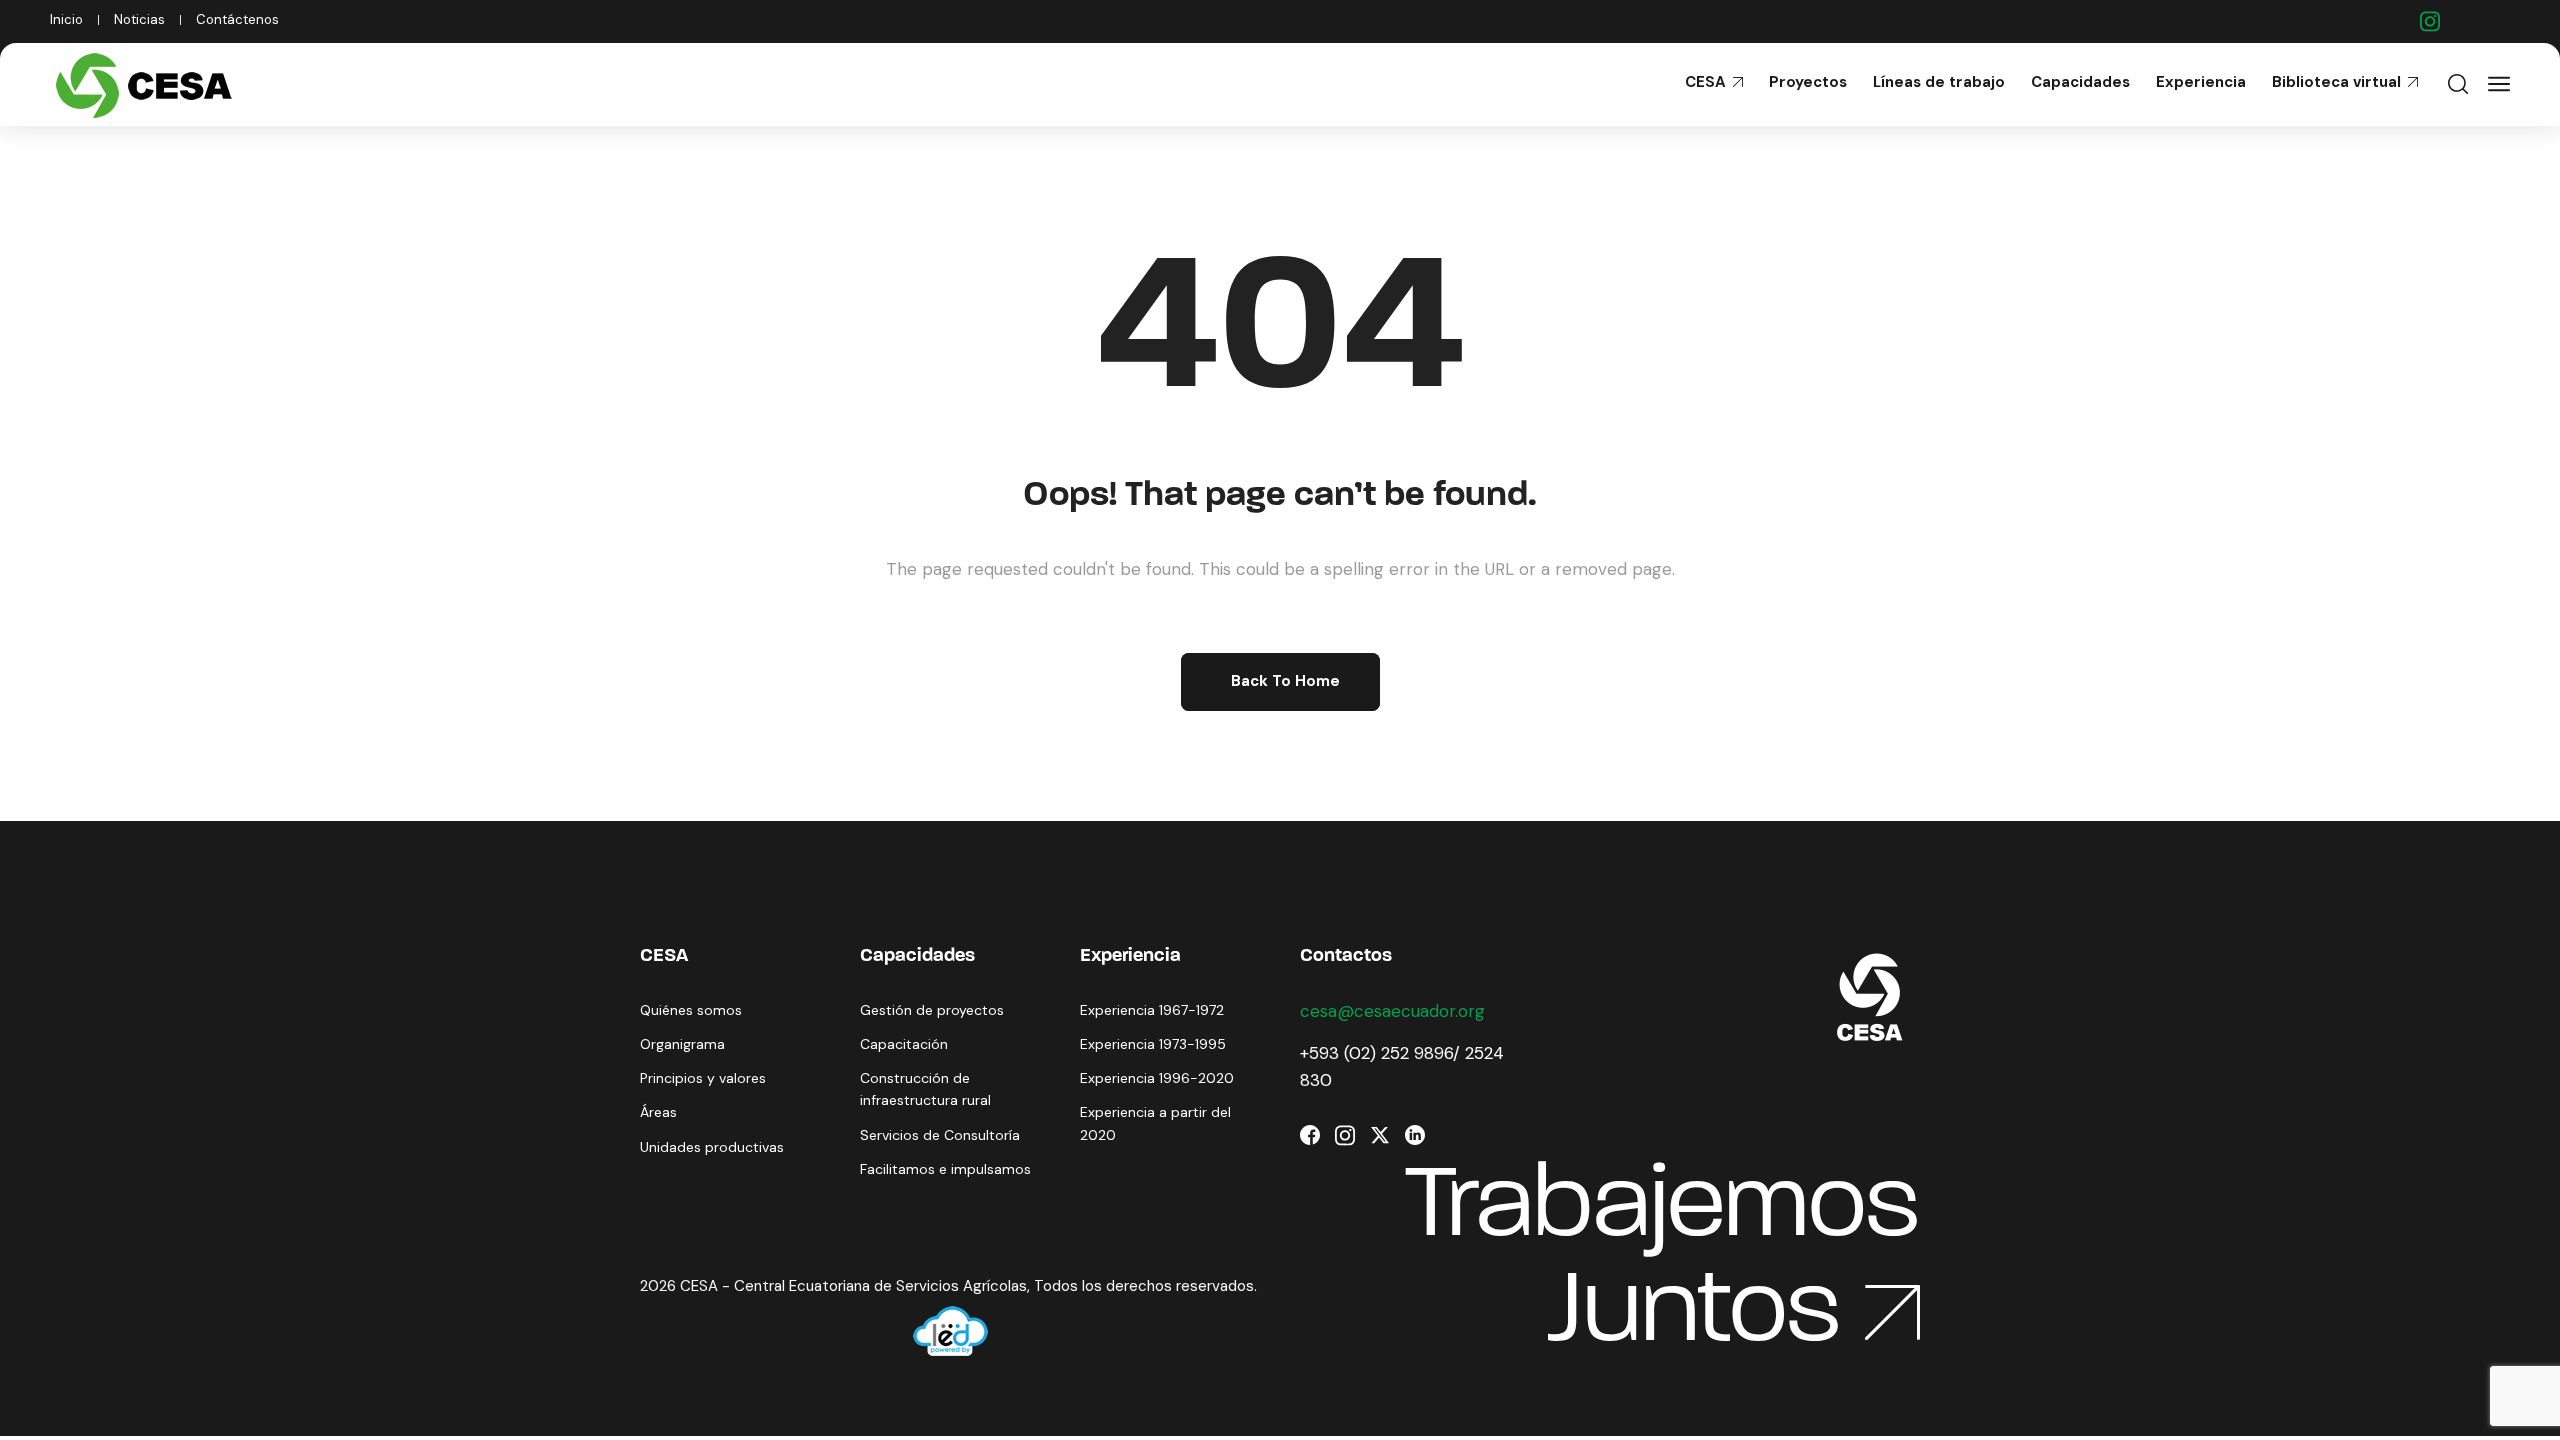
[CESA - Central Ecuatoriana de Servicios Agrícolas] (148, 84)
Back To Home (1285, 681)
